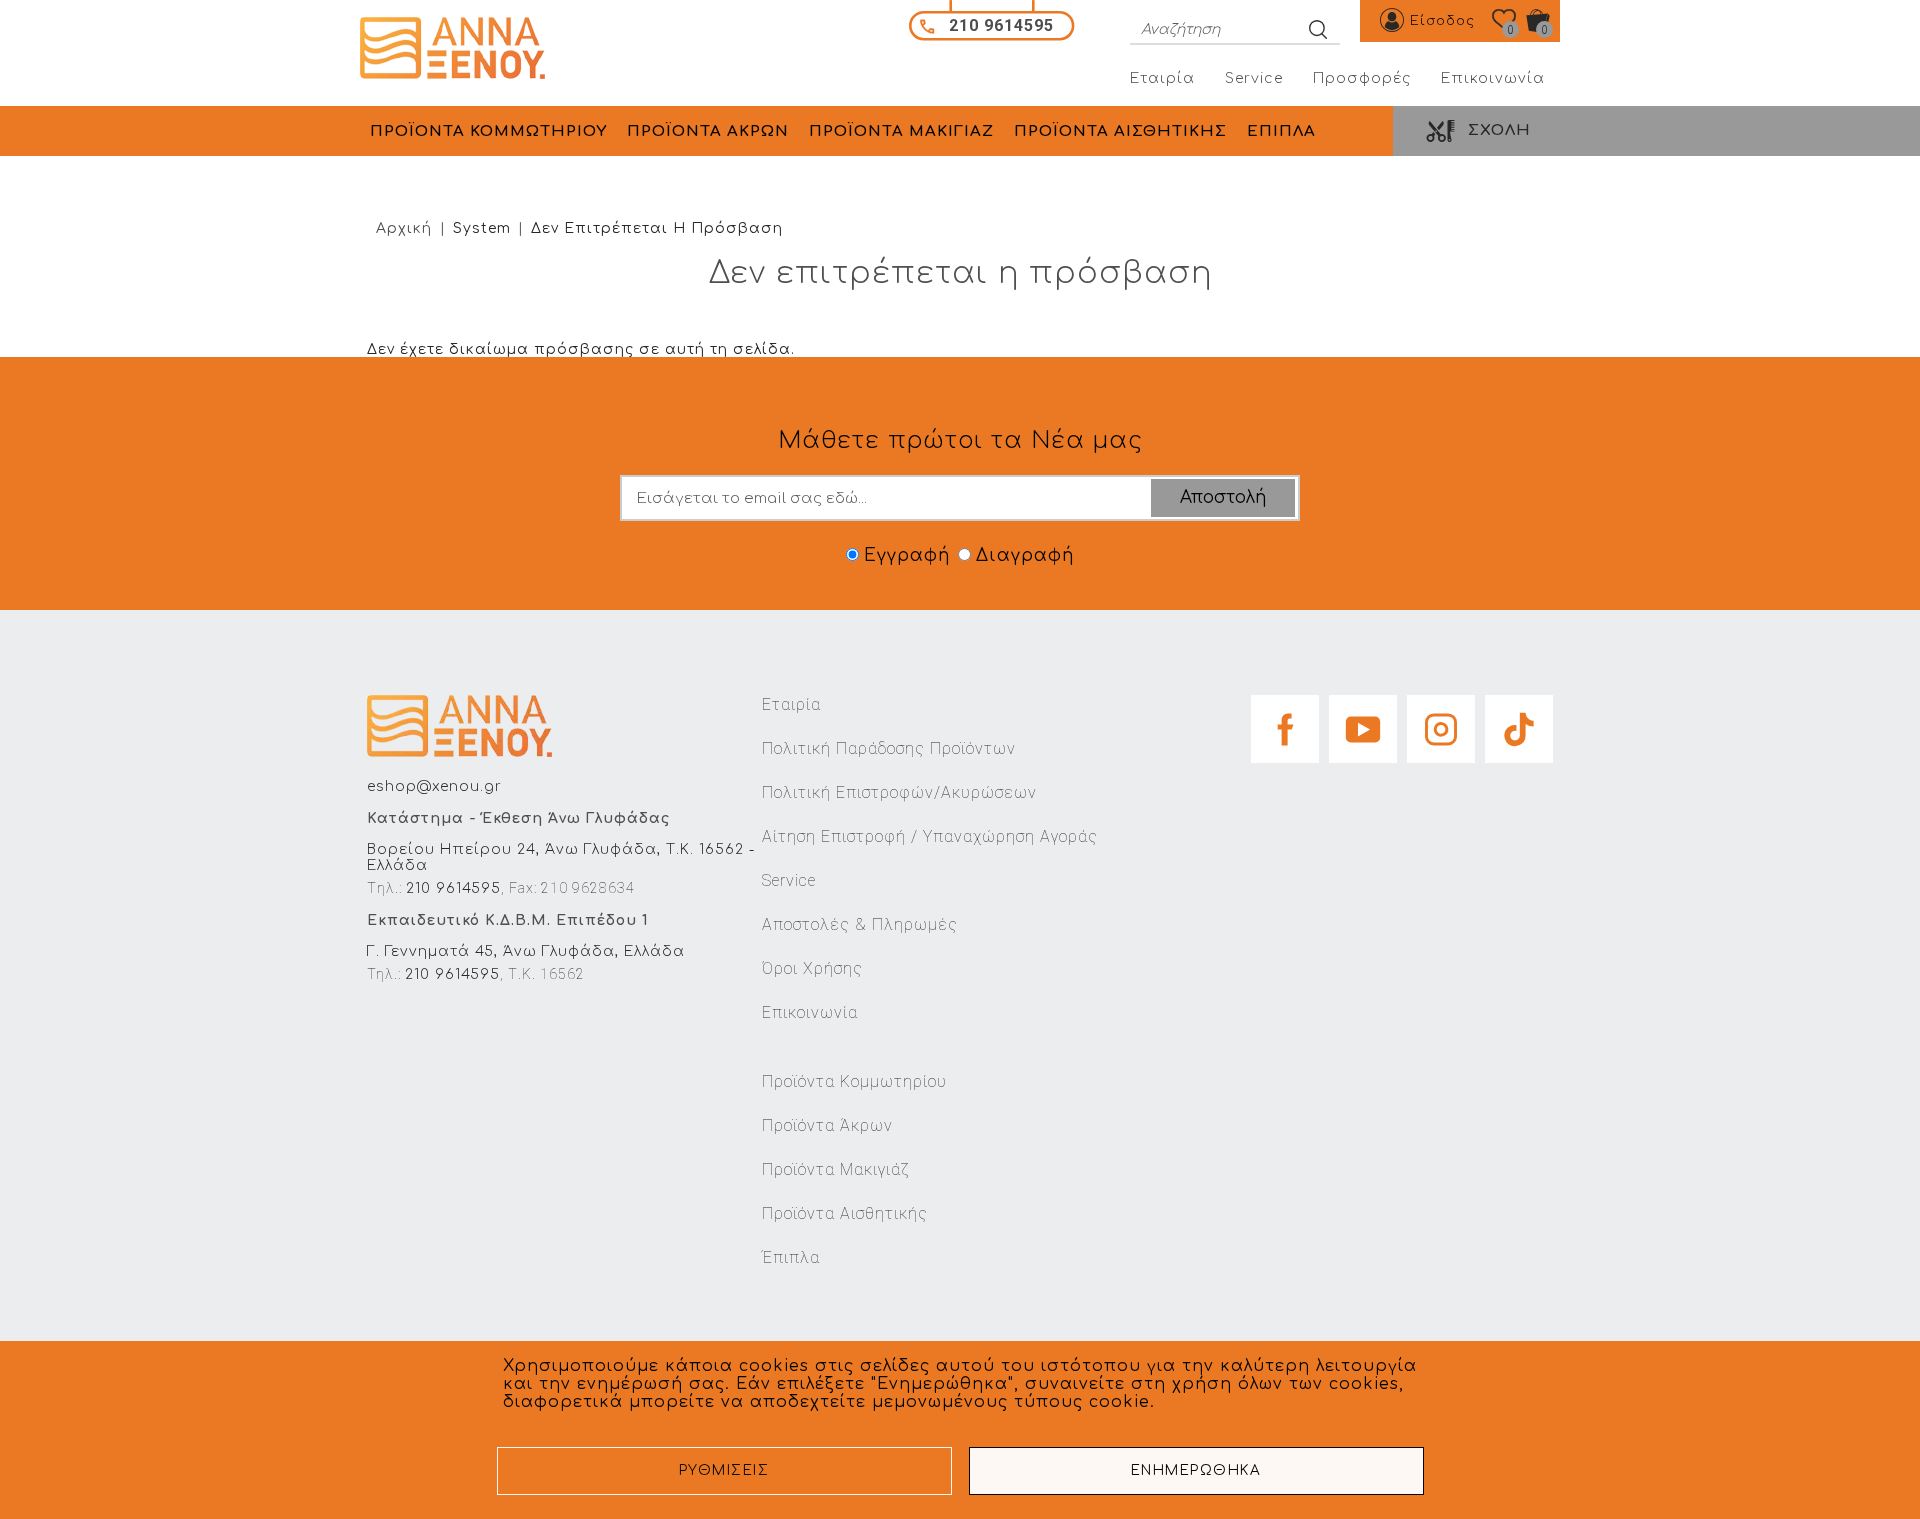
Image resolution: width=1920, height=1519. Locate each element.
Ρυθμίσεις (724, 1470)
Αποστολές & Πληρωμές (860, 924)
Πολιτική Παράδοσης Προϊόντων (889, 748)
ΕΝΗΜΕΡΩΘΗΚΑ (1196, 1470)
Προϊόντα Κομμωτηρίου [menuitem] (488, 131)
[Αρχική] (459, 48)
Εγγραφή (907, 555)
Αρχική (404, 228)
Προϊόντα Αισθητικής (845, 1213)
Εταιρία (1162, 78)
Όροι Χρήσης (812, 968)
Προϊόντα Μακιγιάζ (835, 1169)
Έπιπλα (791, 1257)
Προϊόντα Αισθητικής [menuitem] (1120, 131)
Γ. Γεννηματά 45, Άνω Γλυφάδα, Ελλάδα (526, 951)
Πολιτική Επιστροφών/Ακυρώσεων (899, 792)
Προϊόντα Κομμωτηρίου (854, 1081)
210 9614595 (453, 888)
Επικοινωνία (1493, 78)
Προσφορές (1362, 78)
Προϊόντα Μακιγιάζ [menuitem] (901, 131)
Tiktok (1519, 723)
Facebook (1285, 723)
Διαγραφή (1025, 555)
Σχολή (1499, 130)
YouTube (1363, 723)
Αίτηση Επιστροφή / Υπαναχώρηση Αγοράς (930, 836)
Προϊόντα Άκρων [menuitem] (708, 131)
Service (1254, 78)
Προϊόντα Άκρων (827, 1125)
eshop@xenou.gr (434, 786)
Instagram (1441, 723)
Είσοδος (1442, 21)
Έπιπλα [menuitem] (1281, 131)
